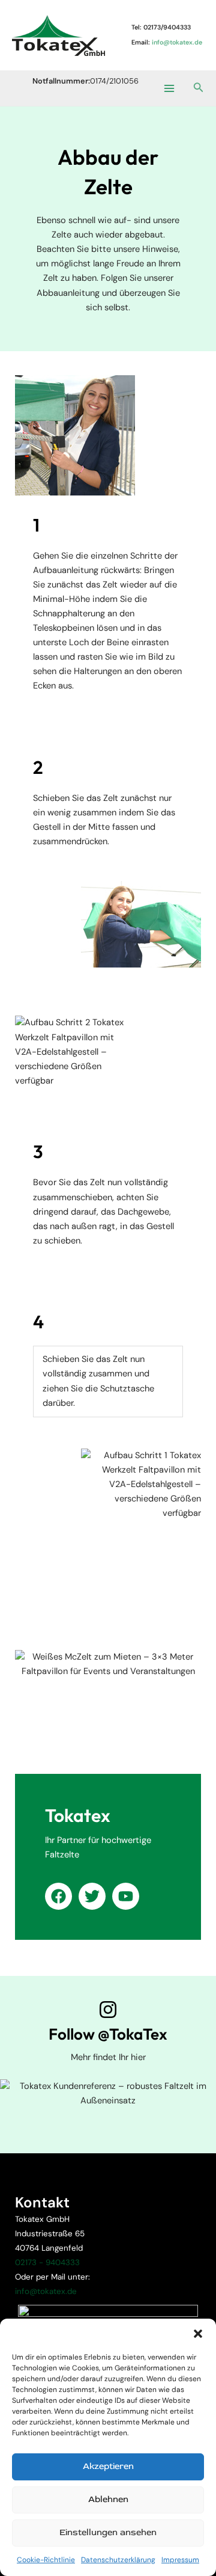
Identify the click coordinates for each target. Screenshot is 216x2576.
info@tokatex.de (46, 2291)
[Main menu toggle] (169, 88)
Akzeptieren (108, 2466)
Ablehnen (108, 2499)
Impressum (180, 2560)
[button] (198, 2334)
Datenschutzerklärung (118, 2560)
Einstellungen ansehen (108, 2532)
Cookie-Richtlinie (46, 2560)
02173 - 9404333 (47, 2262)
